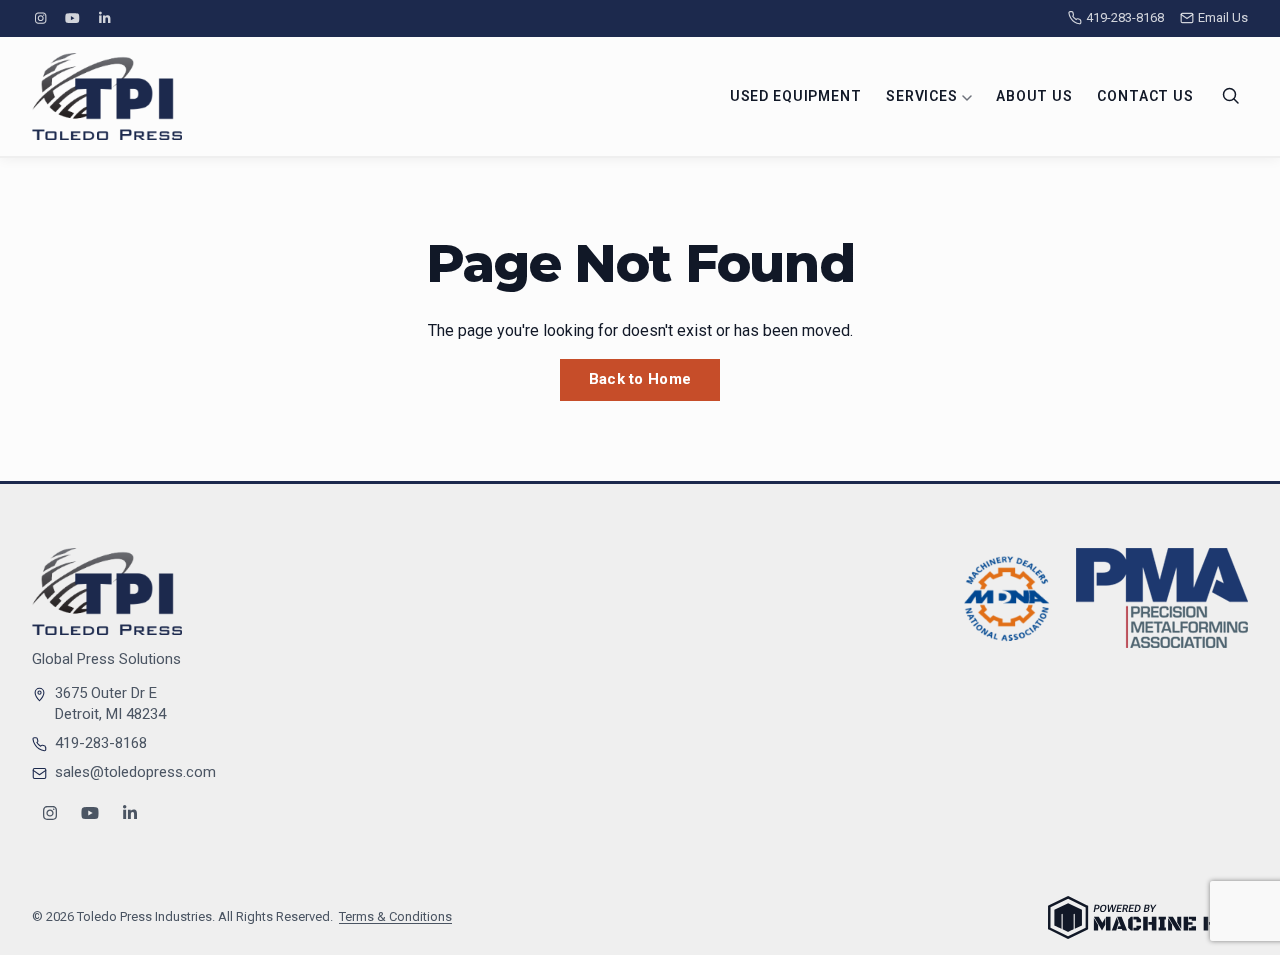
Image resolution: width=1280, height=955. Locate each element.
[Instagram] (40, 18)
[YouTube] (72, 18)
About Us (1034, 96)
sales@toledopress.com (135, 772)
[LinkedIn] (105, 18)
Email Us (1223, 17)
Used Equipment (796, 96)
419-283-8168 (1125, 17)
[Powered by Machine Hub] (1148, 917)
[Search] (1231, 96)
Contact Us (1145, 96)
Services (924, 96)
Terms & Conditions (395, 916)
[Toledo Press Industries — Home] (107, 96)
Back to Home (640, 379)
